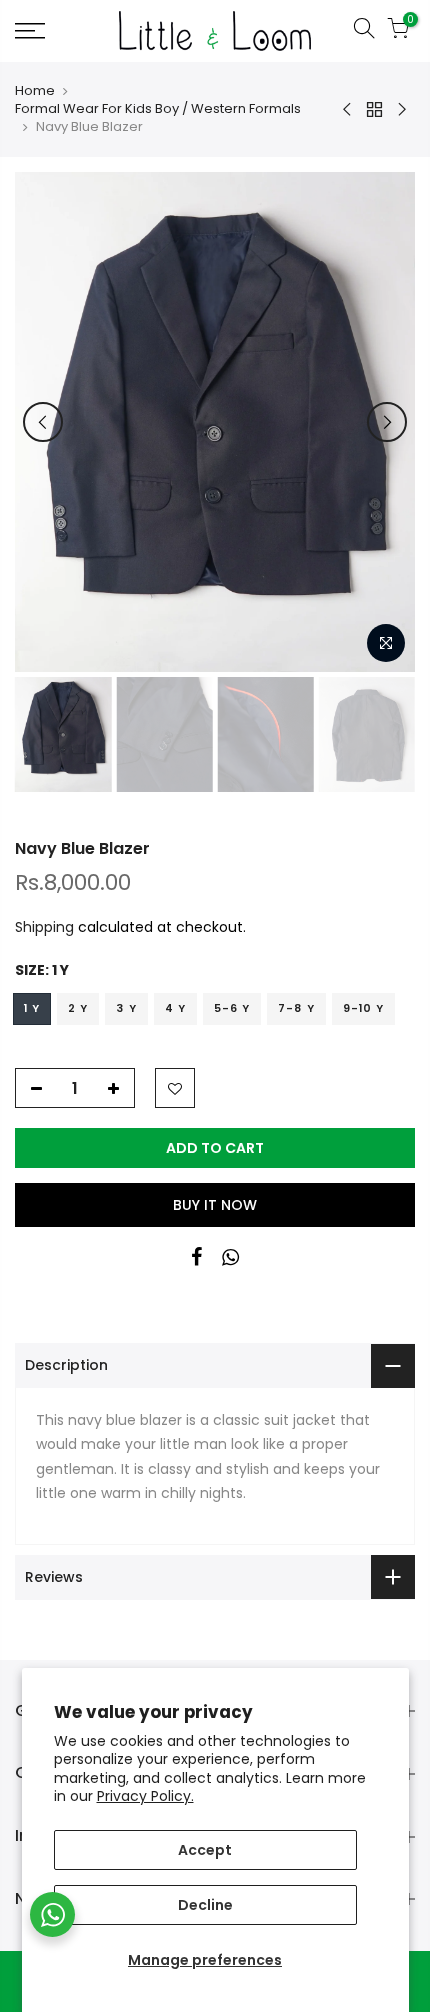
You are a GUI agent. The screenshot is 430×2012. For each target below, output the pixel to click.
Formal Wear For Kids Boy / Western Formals (158, 109)
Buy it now (215, 1205)
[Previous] (43, 422)
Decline (205, 1905)
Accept (205, 1850)
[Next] (387, 422)
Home (35, 91)
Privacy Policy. (145, 1796)
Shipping (44, 927)
